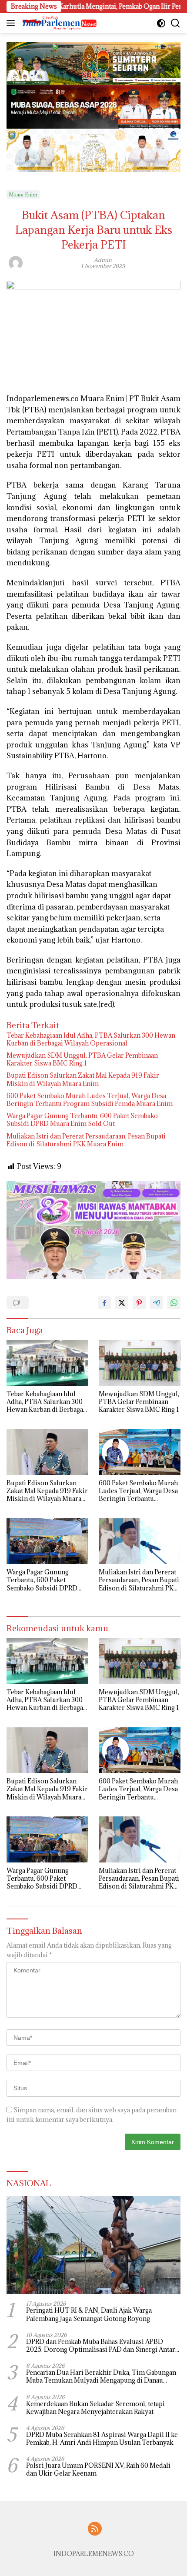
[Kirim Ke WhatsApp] (174, 1303)
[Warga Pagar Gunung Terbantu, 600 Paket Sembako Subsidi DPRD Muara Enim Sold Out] (47, 1541)
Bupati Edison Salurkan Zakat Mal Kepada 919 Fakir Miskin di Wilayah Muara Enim (83, 1079)
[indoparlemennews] (58, 23)
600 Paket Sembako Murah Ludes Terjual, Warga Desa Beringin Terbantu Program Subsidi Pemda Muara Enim (90, 1100)
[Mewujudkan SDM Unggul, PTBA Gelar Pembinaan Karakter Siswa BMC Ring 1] (140, 1363)
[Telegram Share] (157, 1303)
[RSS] (95, 2529)
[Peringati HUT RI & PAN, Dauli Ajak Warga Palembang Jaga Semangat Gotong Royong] (93, 2245)
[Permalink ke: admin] (16, 262)
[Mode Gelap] (161, 23)
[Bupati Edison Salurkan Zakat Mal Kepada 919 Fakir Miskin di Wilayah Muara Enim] (47, 1452)
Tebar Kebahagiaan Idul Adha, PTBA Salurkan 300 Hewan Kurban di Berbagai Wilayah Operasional (91, 1039)
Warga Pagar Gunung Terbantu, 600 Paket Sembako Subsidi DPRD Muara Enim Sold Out (82, 1120)
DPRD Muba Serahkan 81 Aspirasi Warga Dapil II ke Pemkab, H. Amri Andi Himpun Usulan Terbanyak (102, 2439)
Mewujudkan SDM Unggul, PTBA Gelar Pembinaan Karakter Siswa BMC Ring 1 (82, 1059)
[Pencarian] (175, 23)
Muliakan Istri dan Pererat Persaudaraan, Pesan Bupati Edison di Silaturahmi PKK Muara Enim (86, 1140)
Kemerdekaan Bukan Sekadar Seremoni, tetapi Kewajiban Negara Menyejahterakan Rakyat (95, 2408)
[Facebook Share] (104, 1303)
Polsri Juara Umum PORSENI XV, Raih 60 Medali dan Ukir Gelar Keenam (98, 2470)
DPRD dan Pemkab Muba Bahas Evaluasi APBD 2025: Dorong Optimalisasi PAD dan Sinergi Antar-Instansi (102, 2346)
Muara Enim (23, 194)
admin (103, 260)
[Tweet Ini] (122, 1303)
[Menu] (12, 23)
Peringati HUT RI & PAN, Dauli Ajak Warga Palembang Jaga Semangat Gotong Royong (89, 2314)
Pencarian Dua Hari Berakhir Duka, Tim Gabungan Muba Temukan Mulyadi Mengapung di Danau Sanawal (101, 2377)
